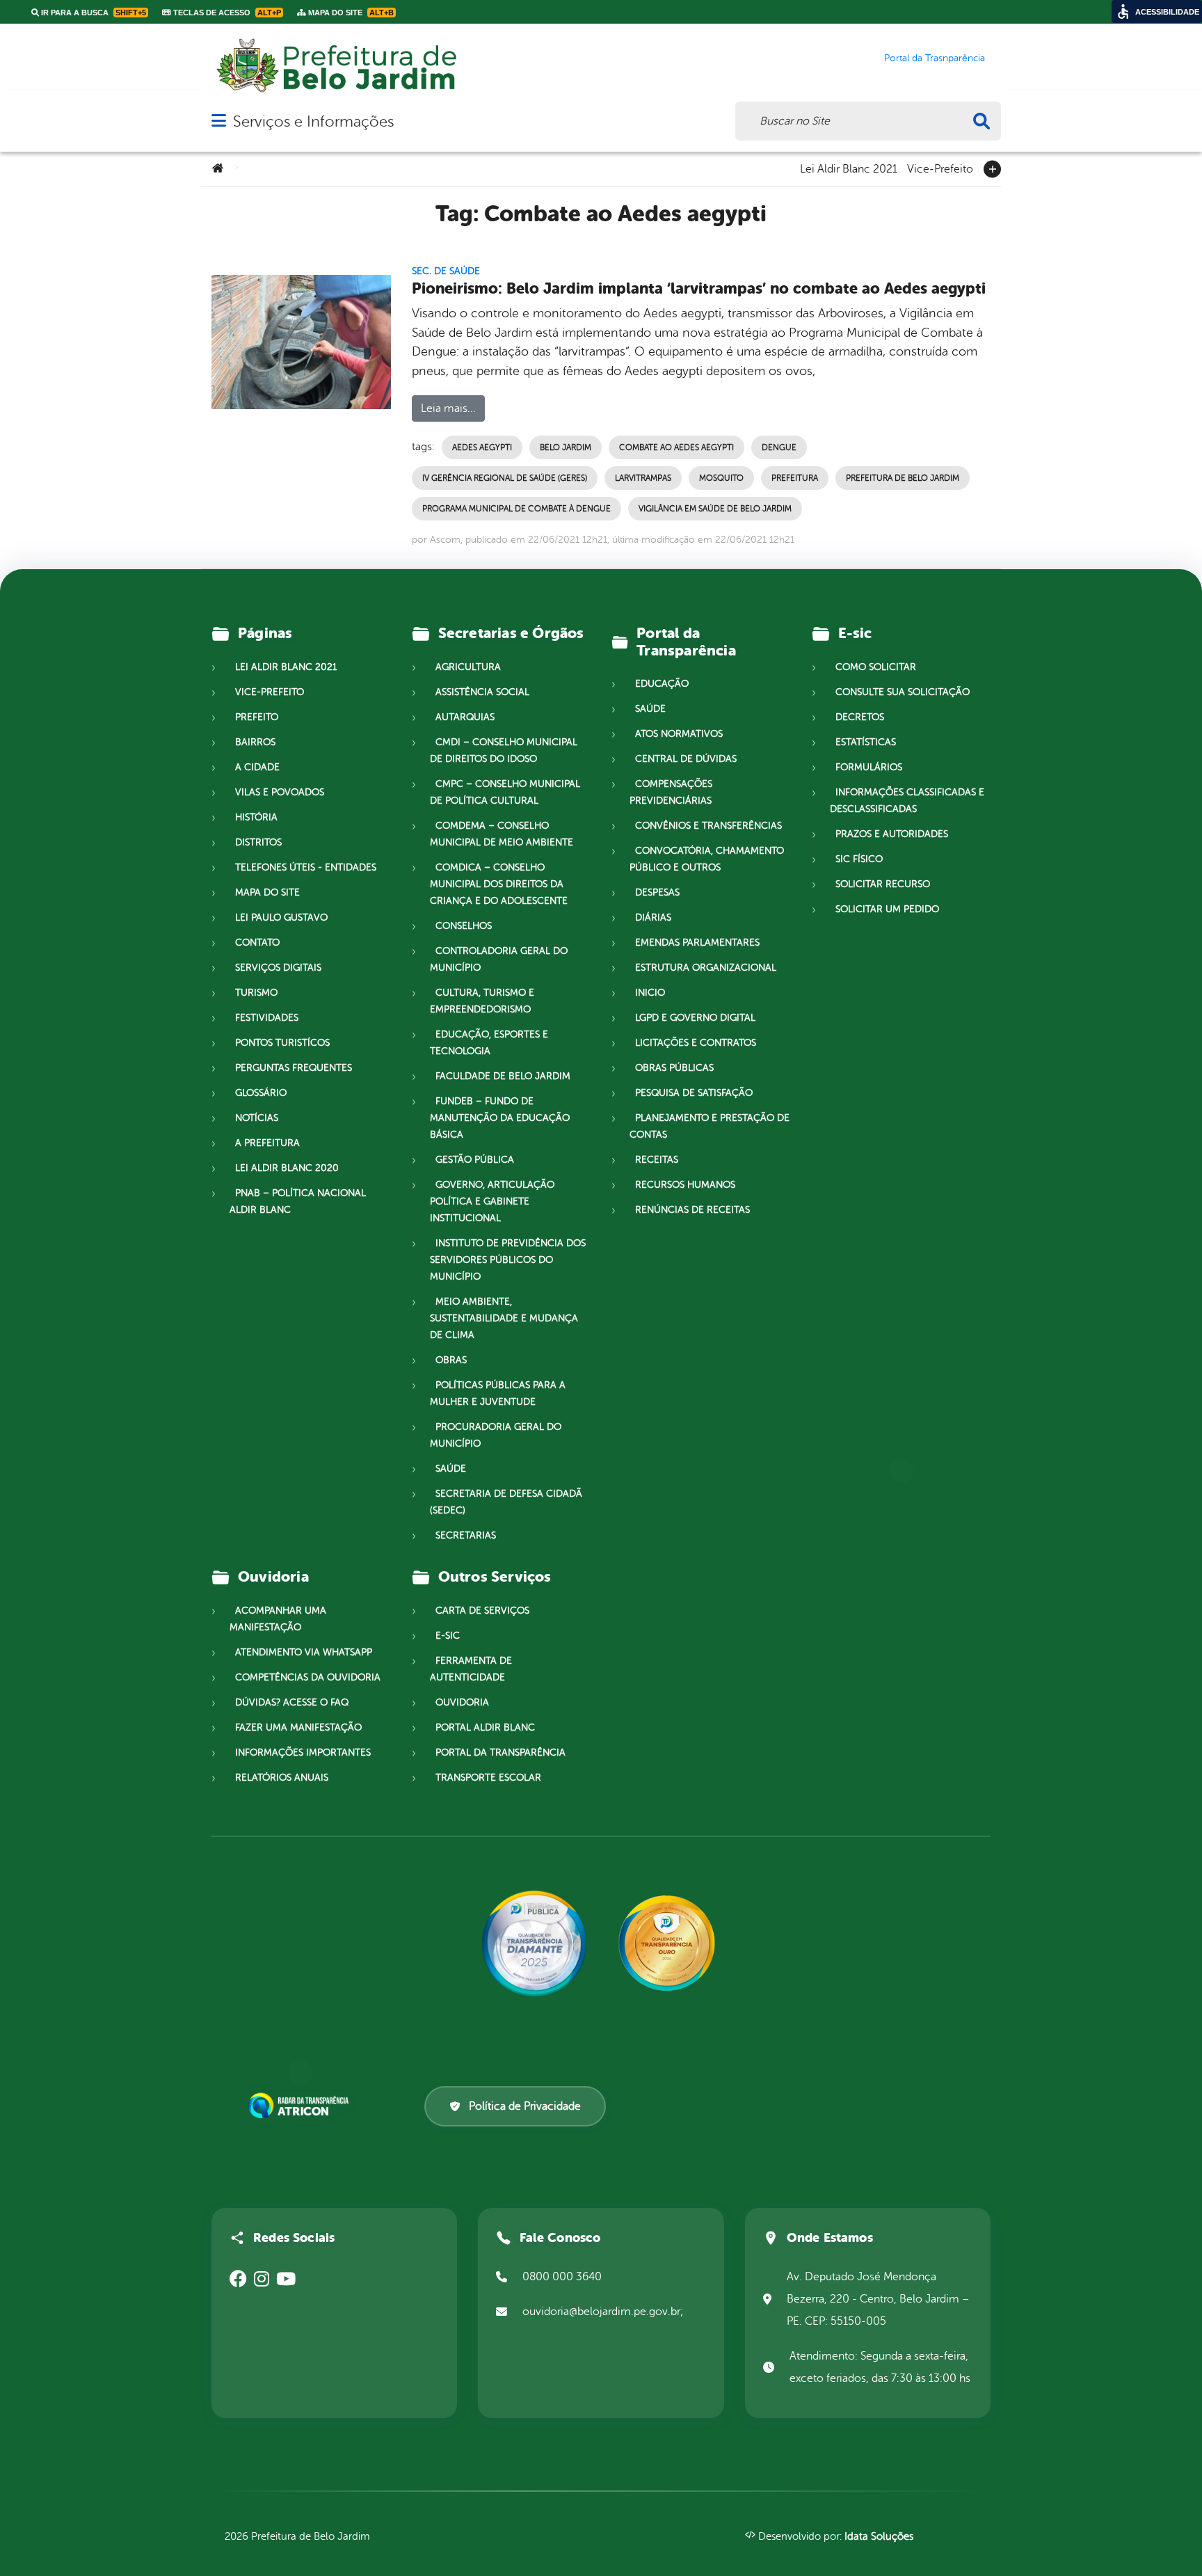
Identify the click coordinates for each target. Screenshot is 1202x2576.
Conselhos (464, 926)
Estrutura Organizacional (706, 968)
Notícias (257, 1118)
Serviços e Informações (313, 121)
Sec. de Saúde (446, 271)
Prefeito (257, 717)
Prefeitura (795, 478)
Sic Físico (859, 859)
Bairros (255, 742)
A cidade (257, 767)
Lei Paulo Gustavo (281, 917)
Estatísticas (866, 742)
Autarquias (465, 717)
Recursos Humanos (685, 1185)
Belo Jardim (566, 447)
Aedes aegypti (482, 447)
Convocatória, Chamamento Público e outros (707, 859)
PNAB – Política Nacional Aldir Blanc (298, 1201)
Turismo (256, 993)
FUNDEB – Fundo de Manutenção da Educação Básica (500, 1118)
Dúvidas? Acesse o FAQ (292, 1702)
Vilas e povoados (280, 792)
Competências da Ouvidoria (308, 1677)
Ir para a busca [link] (93, 13)
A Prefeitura (267, 1143)
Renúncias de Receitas (692, 1210)
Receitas (657, 1160)
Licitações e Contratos (696, 1043)
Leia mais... (448, 408)
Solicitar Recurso (883, 884)
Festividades (267, 1018)
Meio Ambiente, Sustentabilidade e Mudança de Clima (504, 1318)
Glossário (261, 1093)
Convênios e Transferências (708, 826)
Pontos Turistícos (282, 1043)
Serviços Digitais (278, 968)
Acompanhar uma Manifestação (278, 1619)
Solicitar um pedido (887, 909)
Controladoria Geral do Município (499, 959)
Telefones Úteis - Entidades (306, 867)
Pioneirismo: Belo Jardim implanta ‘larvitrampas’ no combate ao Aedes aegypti (699, 288)
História (256, 817)
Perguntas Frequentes (294, 1068)
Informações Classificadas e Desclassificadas (907, 801)
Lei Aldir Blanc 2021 (849, 168)
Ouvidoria (462, 1702)
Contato (257, 943)
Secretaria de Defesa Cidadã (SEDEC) (506, 1502)
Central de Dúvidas (686, 759)
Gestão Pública (475, 1160)
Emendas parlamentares (697, 943)
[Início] (218, 169)
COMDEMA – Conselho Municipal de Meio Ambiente (502, 834)
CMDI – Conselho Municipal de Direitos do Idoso (504, 750)
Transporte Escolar (488, 1778)
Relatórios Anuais (282, 1778)
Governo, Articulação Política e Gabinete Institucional (492, 1201)
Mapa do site (267, 892)
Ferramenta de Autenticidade (471, 1669)
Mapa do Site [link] (350, 13)
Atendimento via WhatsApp (304, 1652)
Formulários (869, 767)
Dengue (779, 447)
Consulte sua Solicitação (903, 692)
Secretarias (466, 1535)
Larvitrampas (643, 478)
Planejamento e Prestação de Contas (710, 1126)
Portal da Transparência (500, 1752)
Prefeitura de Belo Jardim (903, 478)
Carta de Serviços (482, 1611)
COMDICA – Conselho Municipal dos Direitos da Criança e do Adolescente (499, 884)
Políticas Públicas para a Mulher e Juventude (498, 1393)
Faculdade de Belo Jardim (503, 1076)
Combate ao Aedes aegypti (676, 447)
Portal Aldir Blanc (485, 1727)
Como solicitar (876, 667)
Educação (662, 684)
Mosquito (721, 478)
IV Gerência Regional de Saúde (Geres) (505, 478)
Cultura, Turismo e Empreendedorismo (482, 1001)
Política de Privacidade (525, 2106)
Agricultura (468, 667)
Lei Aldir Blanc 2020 (287, 1168)
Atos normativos (679, 734)
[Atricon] (301, 2106)
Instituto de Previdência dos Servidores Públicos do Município (508, 1260)
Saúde (451, 1469)
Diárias (653, 917)
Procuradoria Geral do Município (496, 1435)
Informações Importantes (303, 1752)
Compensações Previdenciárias (671, 792)
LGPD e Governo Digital (695, 1018)
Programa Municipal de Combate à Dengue (516, 509)
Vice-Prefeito (940, 168)
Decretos (860, 717)
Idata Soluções (879, 2537)
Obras (451, 1360)
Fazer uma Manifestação (298, 1727)
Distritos (258, 842)
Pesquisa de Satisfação (694, 1093)
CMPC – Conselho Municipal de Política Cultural (505, 792)
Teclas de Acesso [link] (226, 13)
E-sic (448, 1636)
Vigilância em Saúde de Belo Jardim (715, 509)
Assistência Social (482, 692)
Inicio (650, 993)
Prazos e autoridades (892, 834)
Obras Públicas (674, 1068)
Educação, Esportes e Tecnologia (489, 1043)
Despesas (657, 892)
